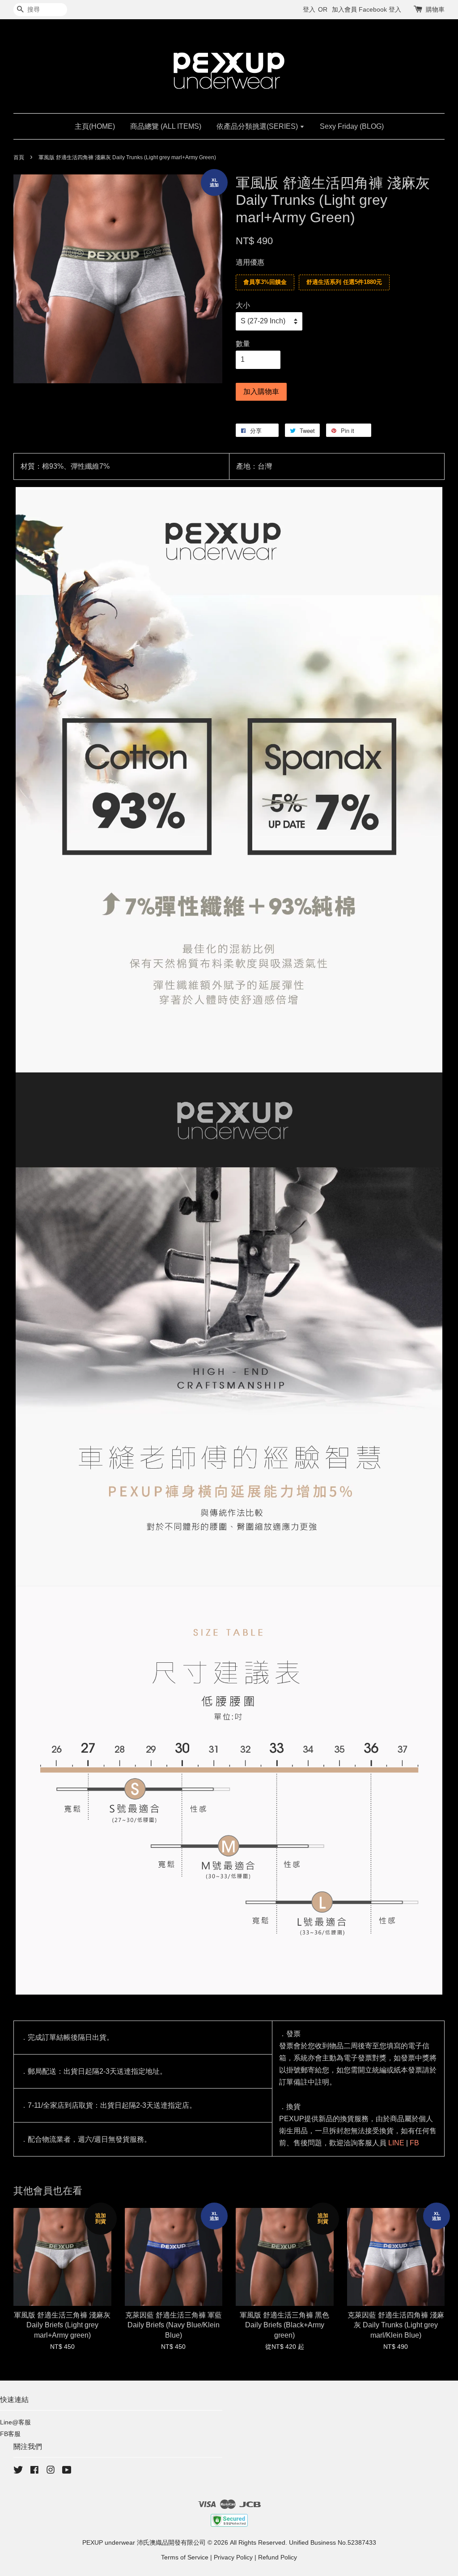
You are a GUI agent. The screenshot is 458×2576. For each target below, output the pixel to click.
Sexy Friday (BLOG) (352, 126)
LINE (396, 2143)
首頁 (19, 157)
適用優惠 (250, 262)
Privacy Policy (233, 2557)
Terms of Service (185, 2557)
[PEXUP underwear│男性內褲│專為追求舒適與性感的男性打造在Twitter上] (18, 2472)
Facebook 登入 (380, 9)
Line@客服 (15, 2422)
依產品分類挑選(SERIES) (258, 126)
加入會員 (344, 9)
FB (414, 2143)
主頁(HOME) (95, 126)
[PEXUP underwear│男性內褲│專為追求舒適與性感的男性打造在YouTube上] (67, 2472)
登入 (309, 9)
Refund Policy (278, 2557)
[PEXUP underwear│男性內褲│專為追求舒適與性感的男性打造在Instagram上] (51, 2472)
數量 (243, 344)
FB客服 (10, 2434)
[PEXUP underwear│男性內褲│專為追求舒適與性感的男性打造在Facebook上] (34, 2472)
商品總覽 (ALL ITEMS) (166, 126)
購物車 (435, 9)
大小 (243, 305)
